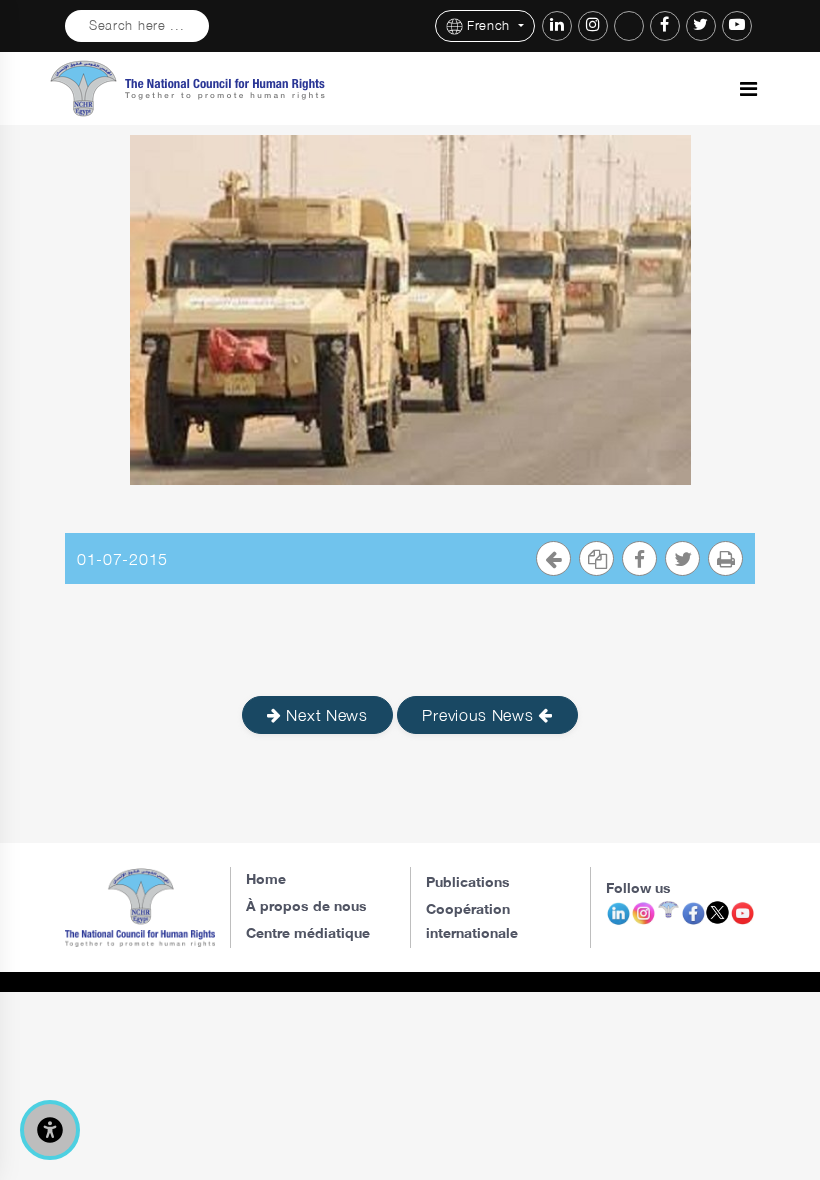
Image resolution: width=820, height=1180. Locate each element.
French (491, 25)
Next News (325, 715)
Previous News (480, 715)
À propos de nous (306, 905)
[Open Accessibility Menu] (50, 1130)
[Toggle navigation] (748, 89)
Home (266, 878)
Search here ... (137, 25)
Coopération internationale (472, 920)
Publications (468, 881)
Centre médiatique (308, 932)
